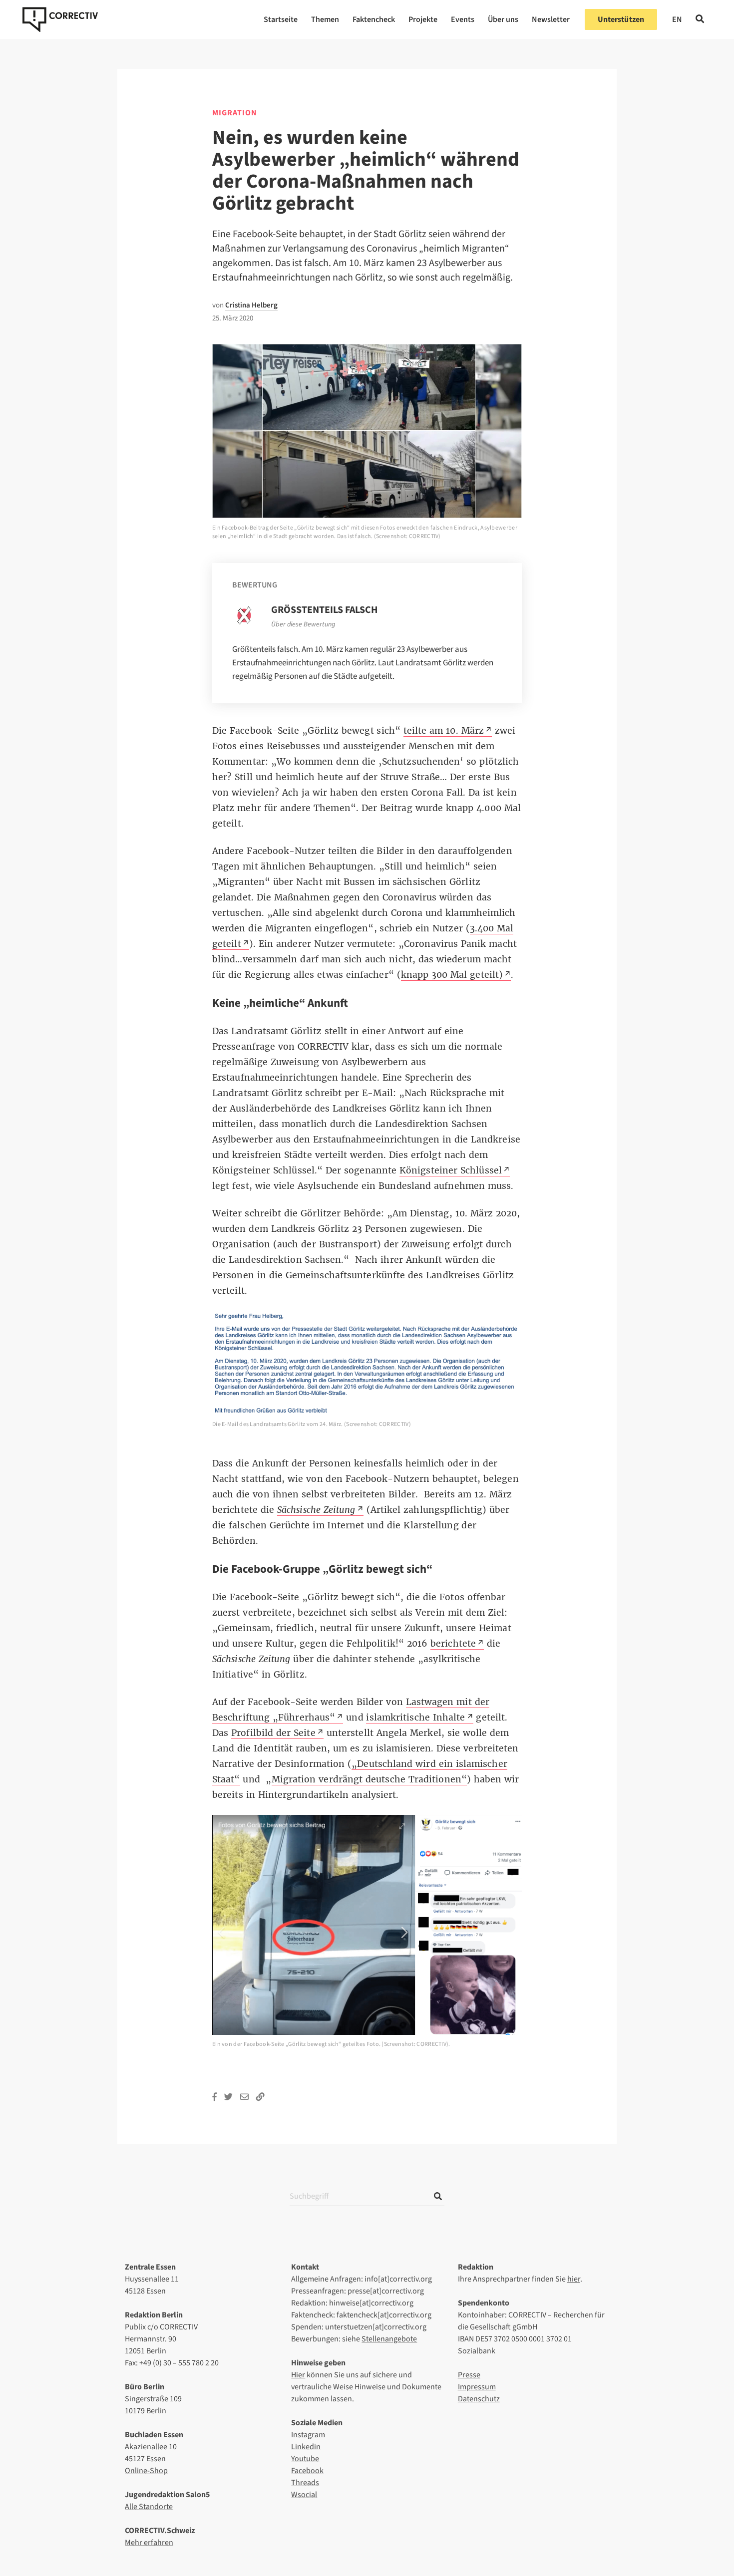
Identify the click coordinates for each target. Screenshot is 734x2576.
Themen (325, 19)
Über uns (503, 19)
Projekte (423, 19)
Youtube (305, 2459)
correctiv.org (60, 19)
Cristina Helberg (251, 305)
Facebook (307, 2471)
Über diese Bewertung (303, 624)
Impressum (477, 2387)
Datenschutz (479, 2399)
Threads (305, 2483)
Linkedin (306, 2447)
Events (463, 19)
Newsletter (551, 19)
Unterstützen (621, 19)
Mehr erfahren (149, 2543)
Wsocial (304, 2495)
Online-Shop (146, 2471)
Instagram (308, 2435)
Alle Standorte (149, 2507)
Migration (235, 113)
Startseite (281, 19)
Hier (298, 2375)
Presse (469, 2375)
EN (677, 19)
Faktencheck (374, 19)
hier (574, 2279)
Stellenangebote (389, 2339)
